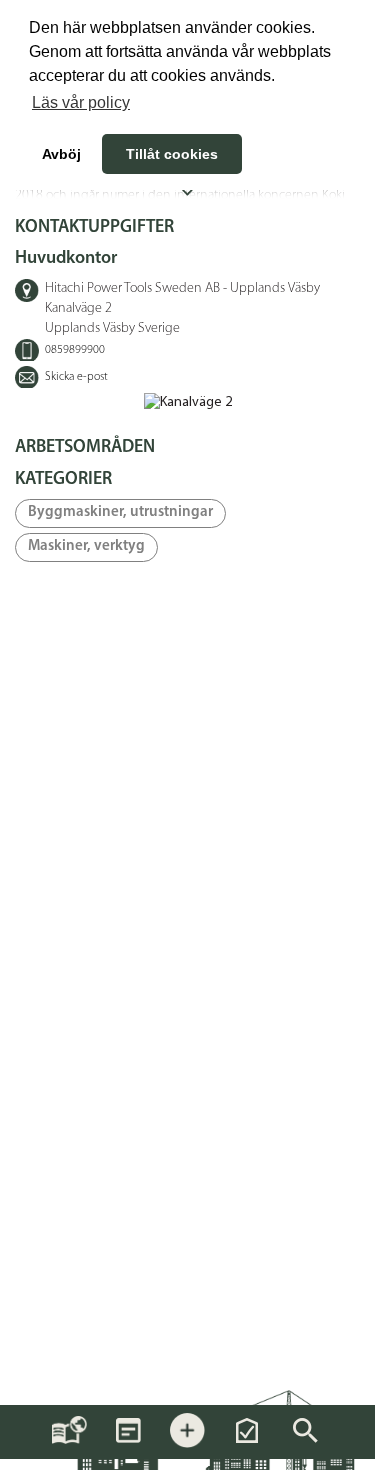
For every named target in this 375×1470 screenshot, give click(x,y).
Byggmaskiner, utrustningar (120, 512)
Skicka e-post (76, 377)
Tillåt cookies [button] (172, 154)
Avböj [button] (61, 154)
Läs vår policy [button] (81, 102)
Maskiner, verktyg (86, 546)
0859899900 (75, 350)
